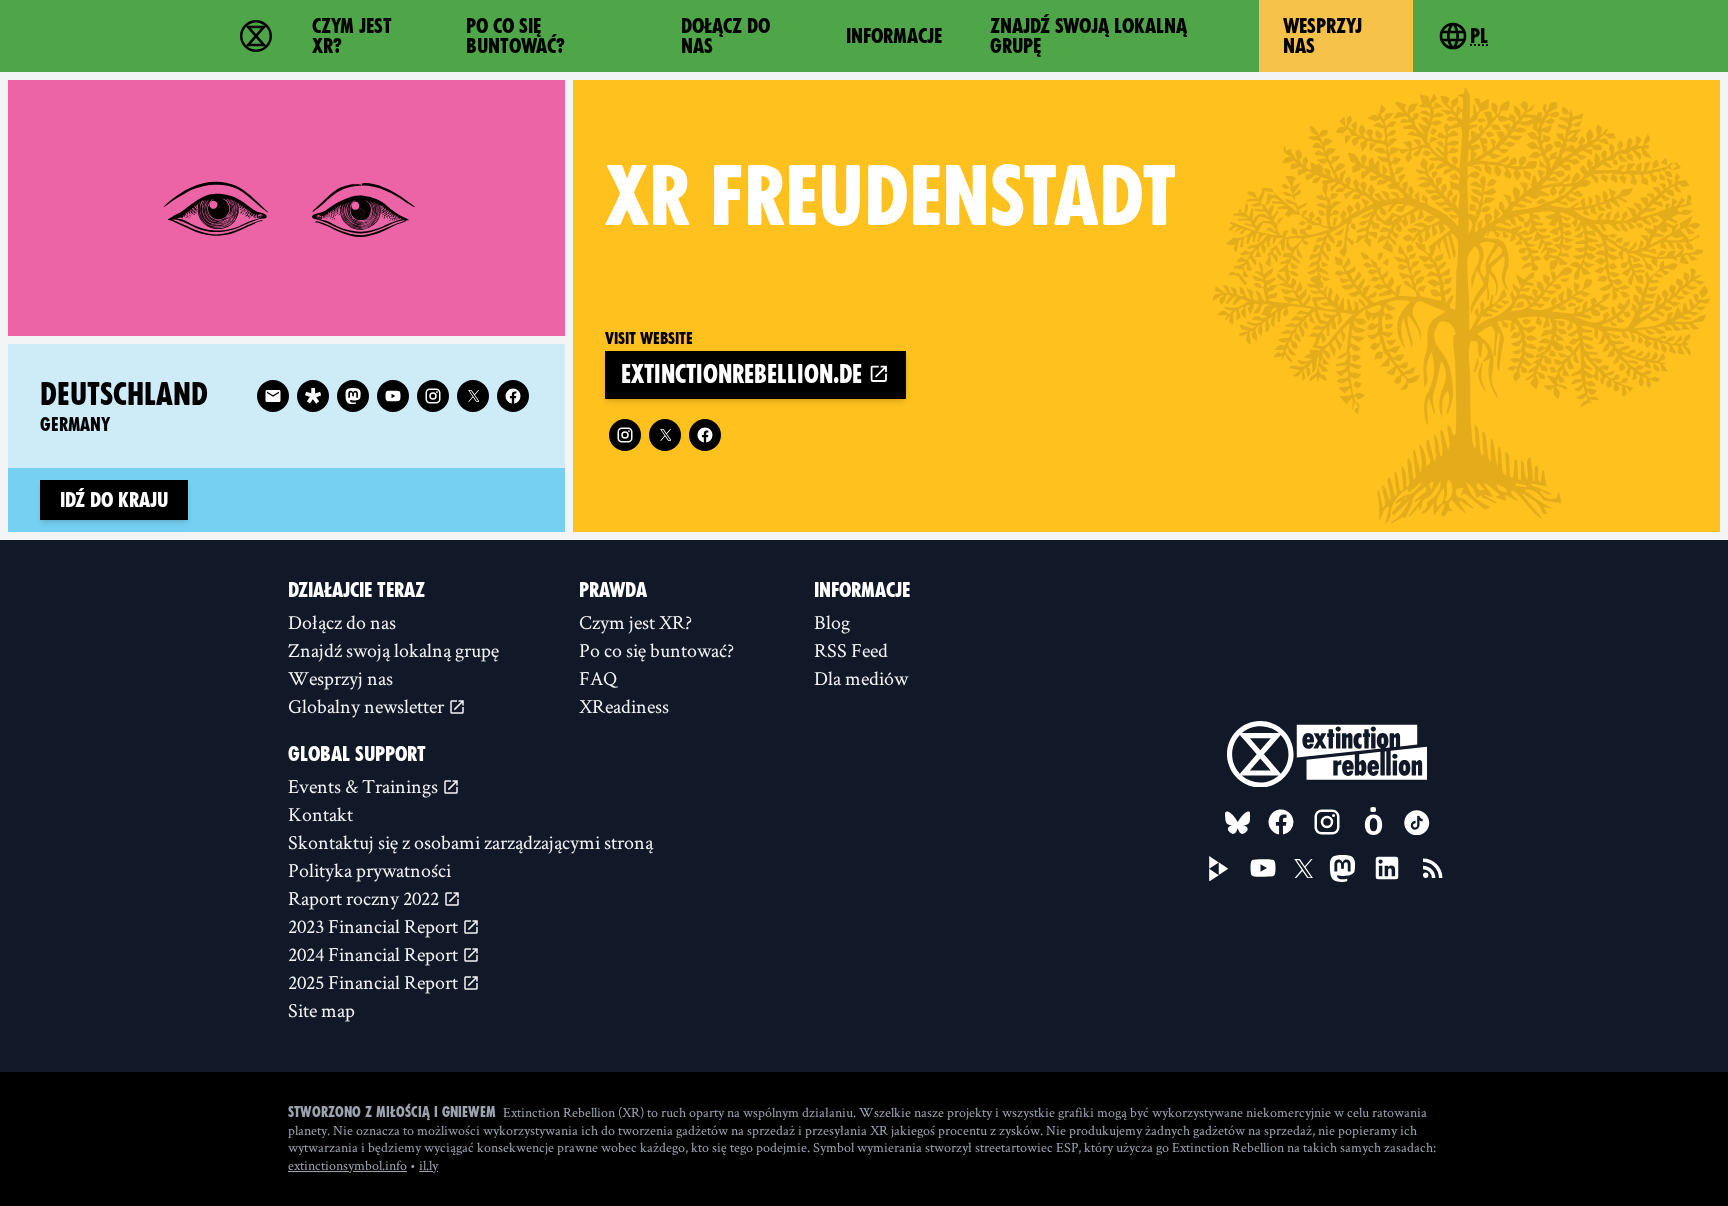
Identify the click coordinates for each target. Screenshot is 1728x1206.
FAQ (598, 678)
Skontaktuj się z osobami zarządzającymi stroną (470, 842)
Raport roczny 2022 (365, 898)
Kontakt (320, 814)
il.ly (428, 1165)
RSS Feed (851, 650)
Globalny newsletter (368, 706)
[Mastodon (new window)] (353, 396)
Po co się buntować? (515, 36)
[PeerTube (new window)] (1219, 869)
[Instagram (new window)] (625, 435)
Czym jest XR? (352, 36)
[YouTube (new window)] (1263, 868)
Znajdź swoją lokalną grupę (1088, 36)
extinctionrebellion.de (744, 374)
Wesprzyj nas (1322, 36)
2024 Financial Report (375, 954)
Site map (321, 1010)
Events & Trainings (365, 786)
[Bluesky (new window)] (1238, 823)
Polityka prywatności (369, 870)
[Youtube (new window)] (393, 396)
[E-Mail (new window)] (273, 396)
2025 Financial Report (375, 982)
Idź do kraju (114, 500)
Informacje (894, 36)
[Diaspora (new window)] (313, 396)
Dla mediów (861, 678)
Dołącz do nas (725, 36)
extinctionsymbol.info (347, 1165)
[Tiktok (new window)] (1417, 823)
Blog (832, 622)
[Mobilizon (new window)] (1373, 822)
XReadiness (624, 706)
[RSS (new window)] (1433, 868)
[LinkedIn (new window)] (1387, 868)
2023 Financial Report (375, 926)
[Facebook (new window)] (705, 435)
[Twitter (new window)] (665, 435)
